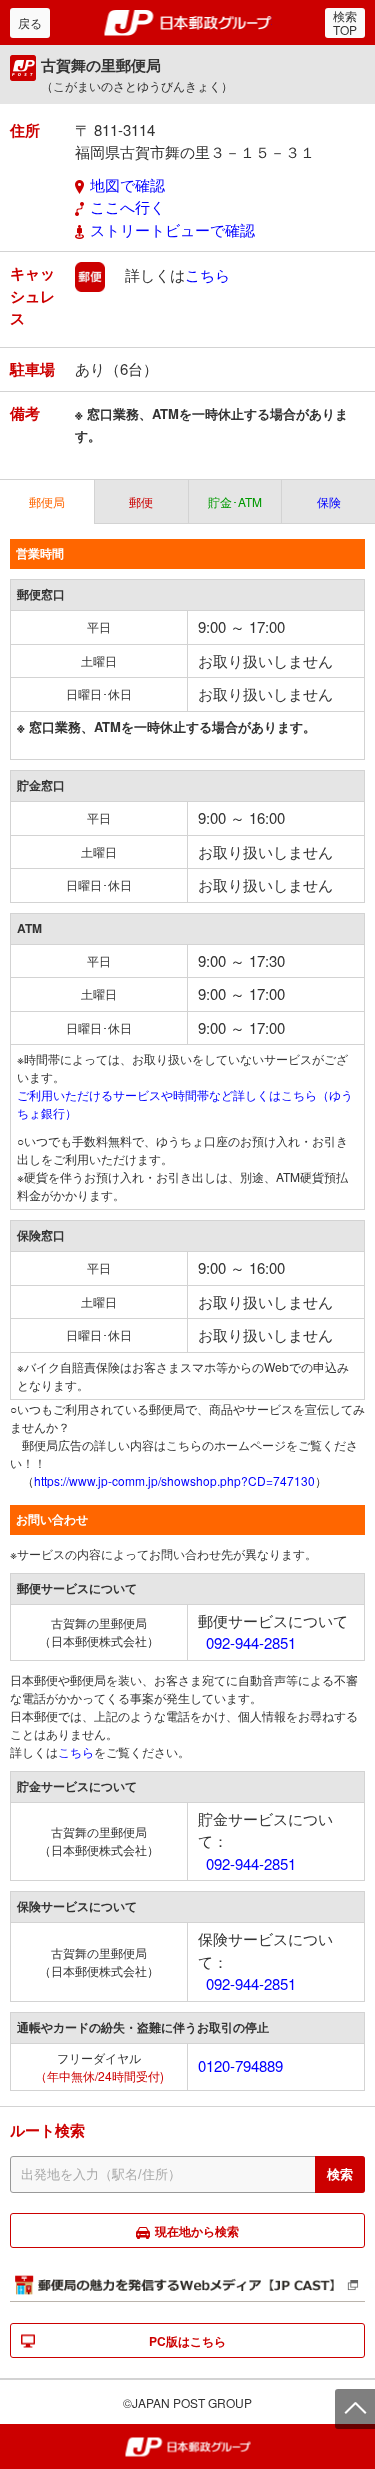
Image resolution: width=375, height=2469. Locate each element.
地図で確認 (127, 184)
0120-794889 (240, 2065)
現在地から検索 (197, 2231)
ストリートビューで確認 (172, 229)
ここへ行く (127, 206)
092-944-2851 (251, 1642)
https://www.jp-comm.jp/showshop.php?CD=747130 (174, 1480)
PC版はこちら (187, 2341)
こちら (207, 274)
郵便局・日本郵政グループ (187, 23)
